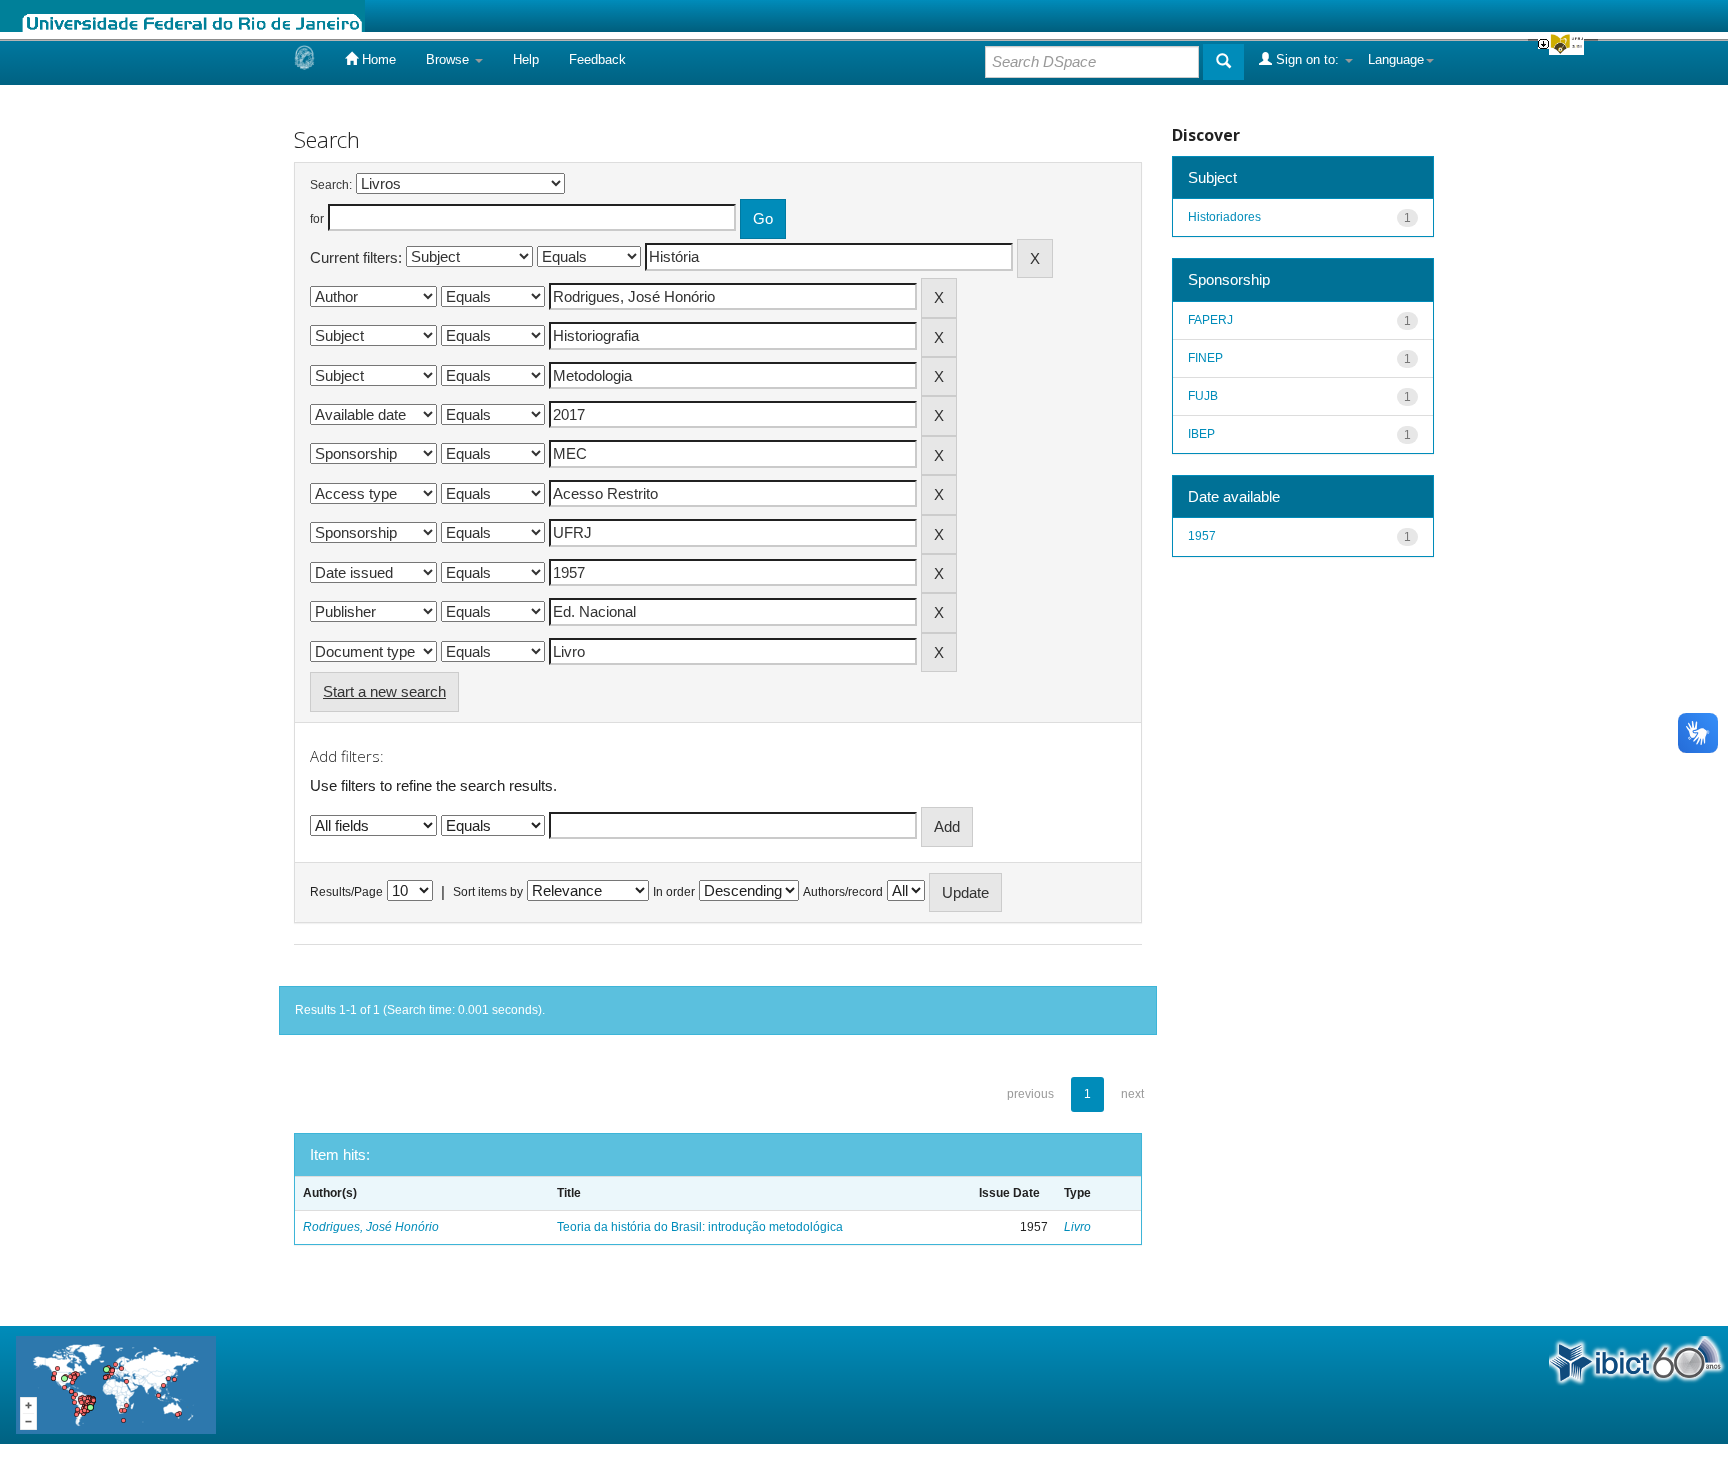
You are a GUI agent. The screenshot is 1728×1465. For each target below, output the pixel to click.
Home (377, 59)
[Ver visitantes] (116, 1383)
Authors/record (843, 892)
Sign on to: (1307, 59)
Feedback (597, 59)
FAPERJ (1210, 320)
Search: (331, 185)
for (317, 219)
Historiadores (1224, 217)
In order (674, 892)
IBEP (1201, 434)
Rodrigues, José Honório (371, 1227)
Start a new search (384, 691)
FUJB (1203, 396)
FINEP (1205, 358)
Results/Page (346, 892)
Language (1396, 59)
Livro (1077, 1227)
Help (526, 59)
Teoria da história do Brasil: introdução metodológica (700, 1227)
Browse (449, 59)
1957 (1202, 536)
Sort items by (488, 892)
